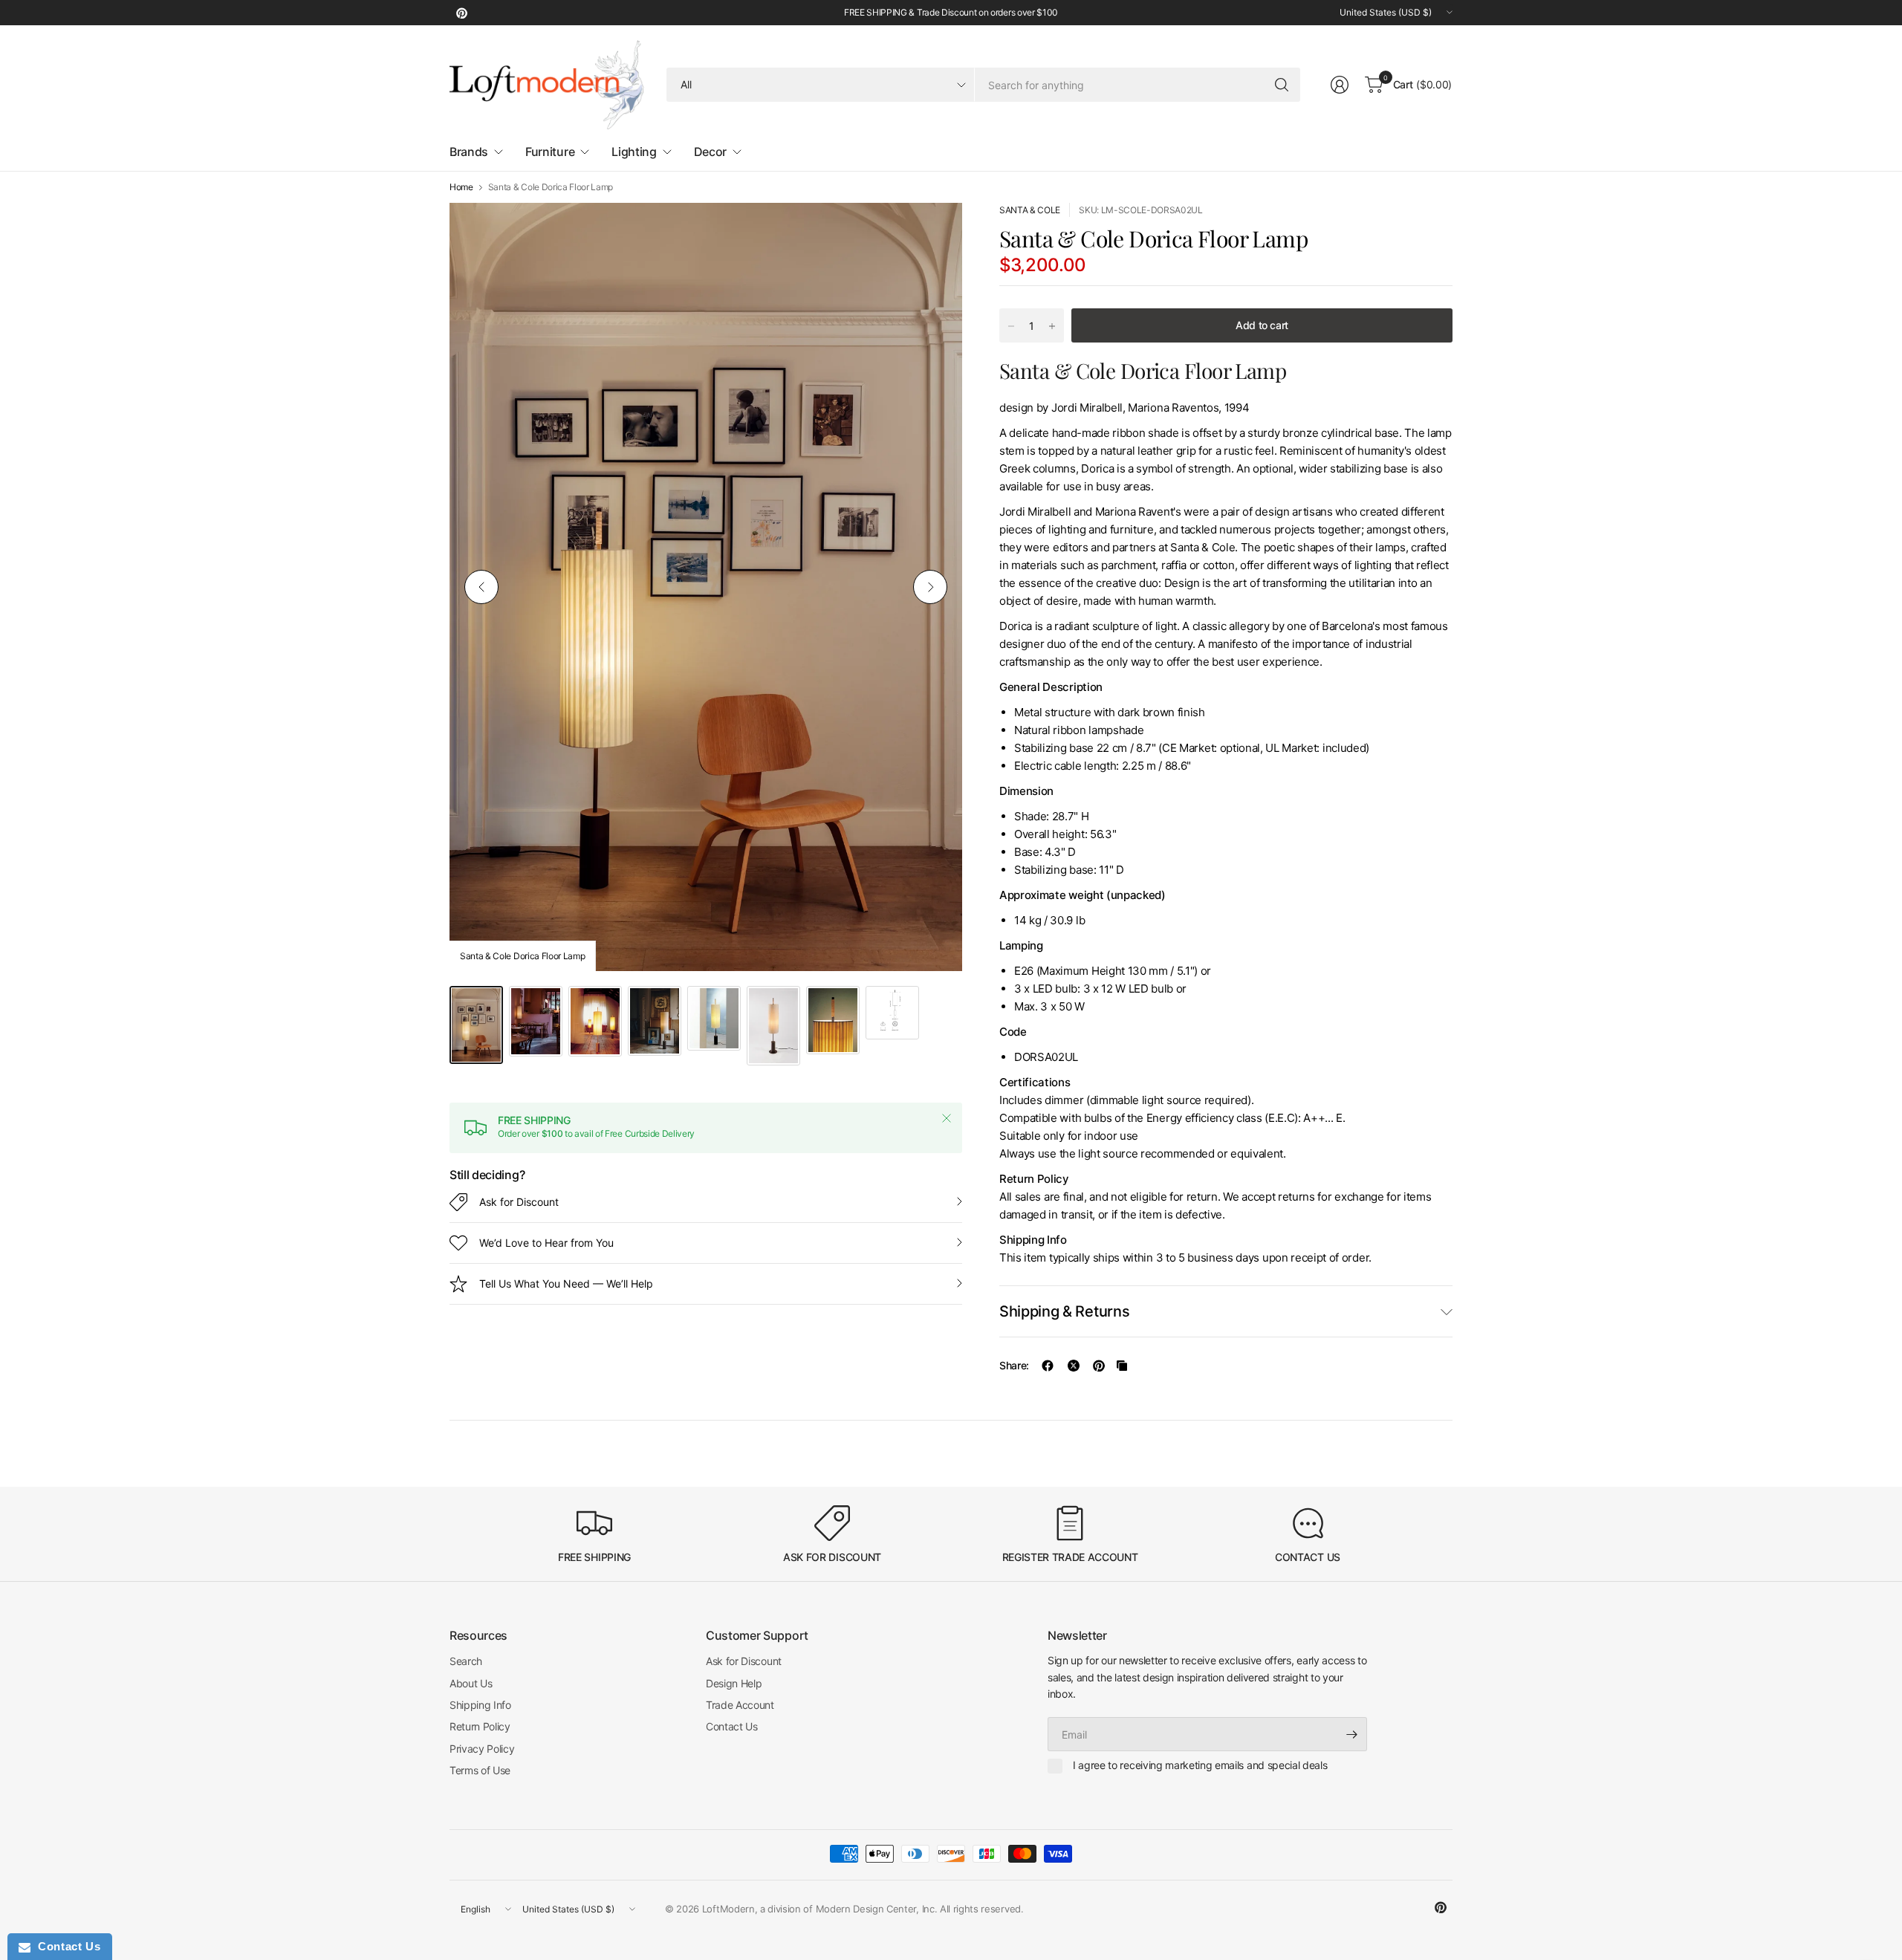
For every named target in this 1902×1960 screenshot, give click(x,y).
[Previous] (481, 587)
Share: (1014, 1366)
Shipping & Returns (1064, 1311)
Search (466, 1661)
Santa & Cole (1030, 210)
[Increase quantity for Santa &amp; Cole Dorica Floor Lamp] (1052, 326)
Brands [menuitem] (469, 152)
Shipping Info (480, 1705)
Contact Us (732, 1726)
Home (461, 187)
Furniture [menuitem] (550, 152)
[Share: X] (1074, 1366)
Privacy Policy (482, 1749)
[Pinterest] (461, 13)
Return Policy (480, 1726)
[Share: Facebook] (1048, 1366)
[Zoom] (934, 231)
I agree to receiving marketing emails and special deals (1200, 1765)
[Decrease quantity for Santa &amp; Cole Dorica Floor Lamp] (1011, 326)
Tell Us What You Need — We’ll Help (566, 1284)
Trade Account (740, 1705)
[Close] (947, 1118)
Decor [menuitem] (710, 152)
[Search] (1282, 85)
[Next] (930, 587)
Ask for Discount (519, 1202)
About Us (471, 1683)
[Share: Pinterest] (1099, 1366)
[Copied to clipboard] (1122, 1366)
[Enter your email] (1352, 1734)
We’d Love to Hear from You (546, 1243)
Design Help (734, 1683)
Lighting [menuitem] (634, 152)
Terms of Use (480, 1770)
